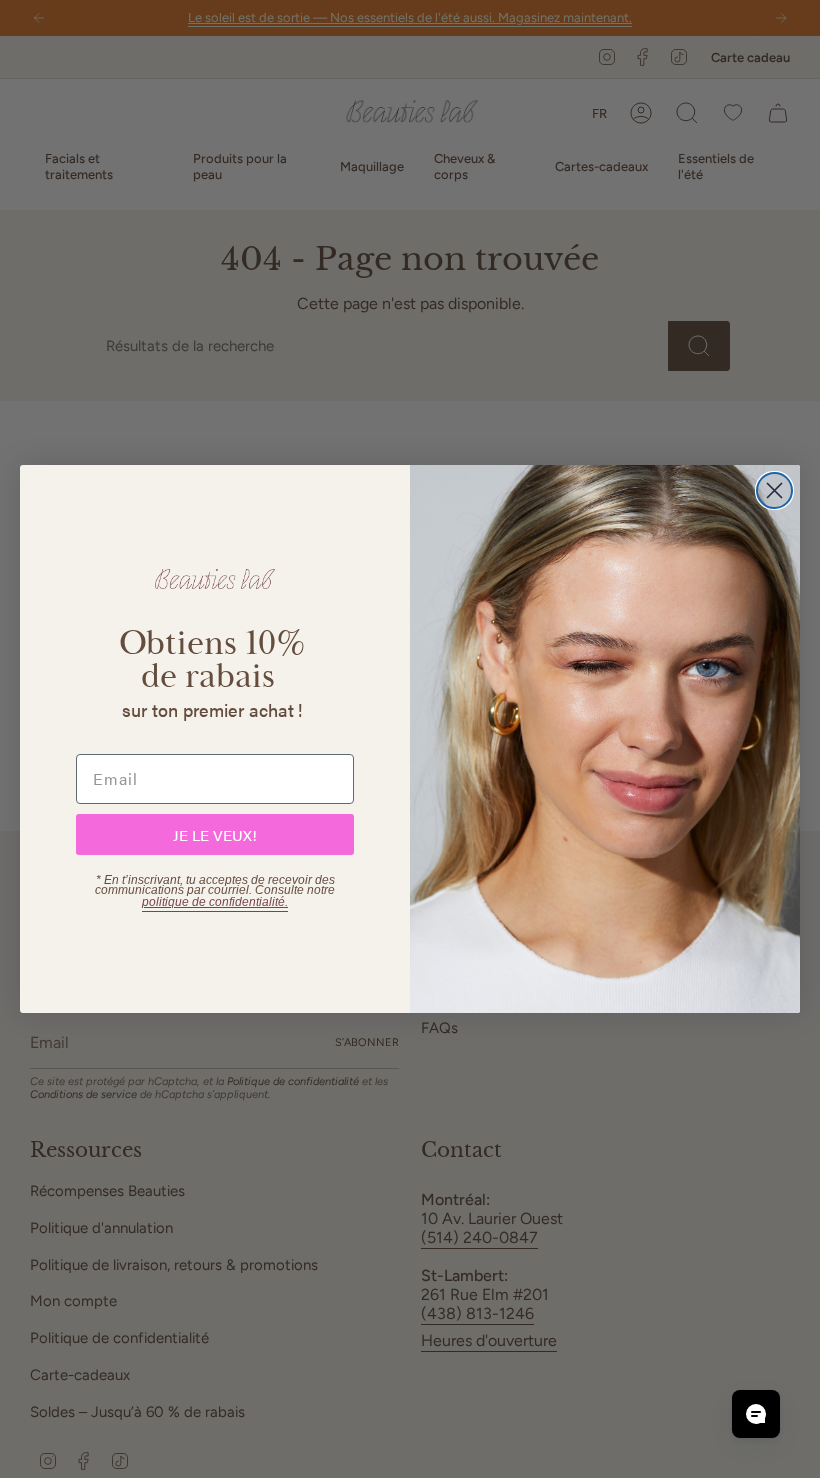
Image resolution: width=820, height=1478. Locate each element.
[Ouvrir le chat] (756, 1414)
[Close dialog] (774, 490)
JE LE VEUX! (215, 834)
